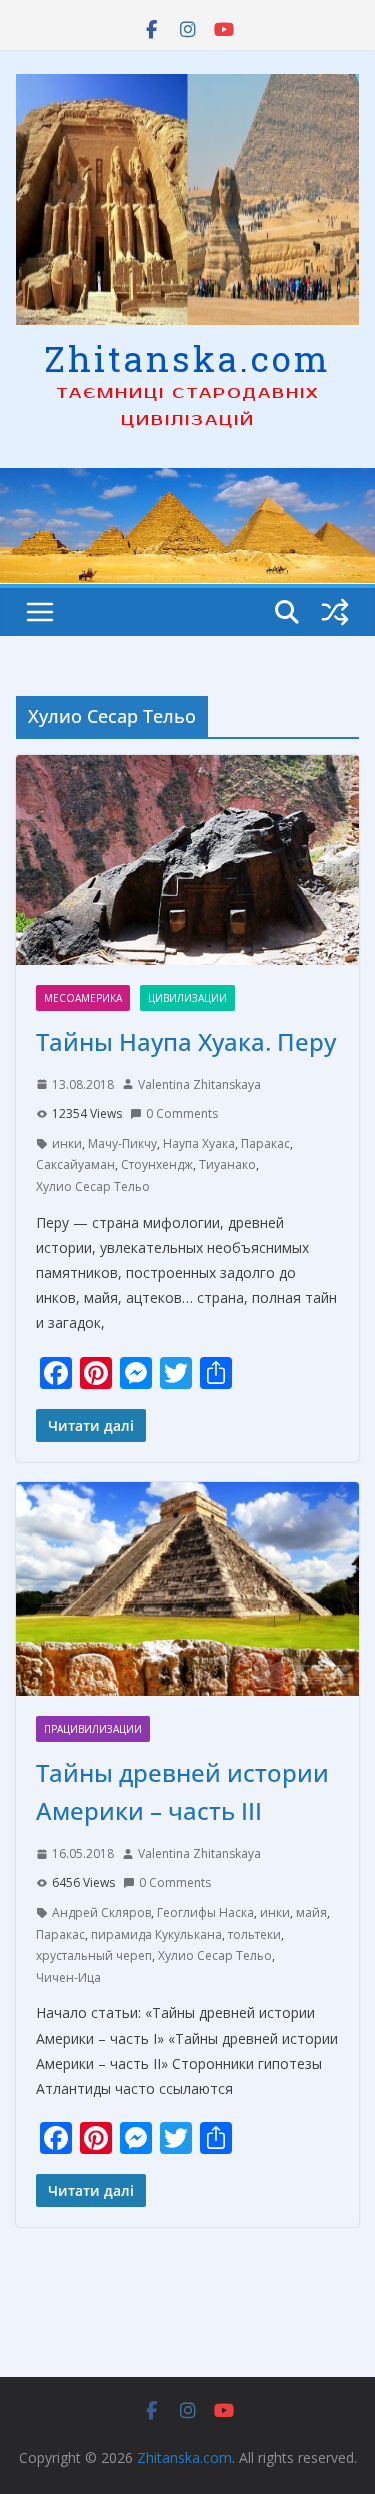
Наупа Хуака (199, 1143)
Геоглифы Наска (205, 1912)
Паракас (265, 1143)
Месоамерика (83, 998)
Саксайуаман (75, 1164)
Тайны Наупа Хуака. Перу (186, 1041)
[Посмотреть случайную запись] (335, 612)
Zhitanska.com (187, 358)
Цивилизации (187, 998)
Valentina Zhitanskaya (199, 1084)
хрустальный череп (94, 1955)
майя (311, 1912)
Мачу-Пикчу (122, 1143)
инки (67, 1143)
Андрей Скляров (101, 1912)
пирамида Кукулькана (156, 1934)
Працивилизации (93, 1729)
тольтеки (254, 1934)
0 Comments (182, 1113)
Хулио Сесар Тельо (93, 1186)
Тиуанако (227, 1164)
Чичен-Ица (68, 1977)
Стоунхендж (157, 1164)
